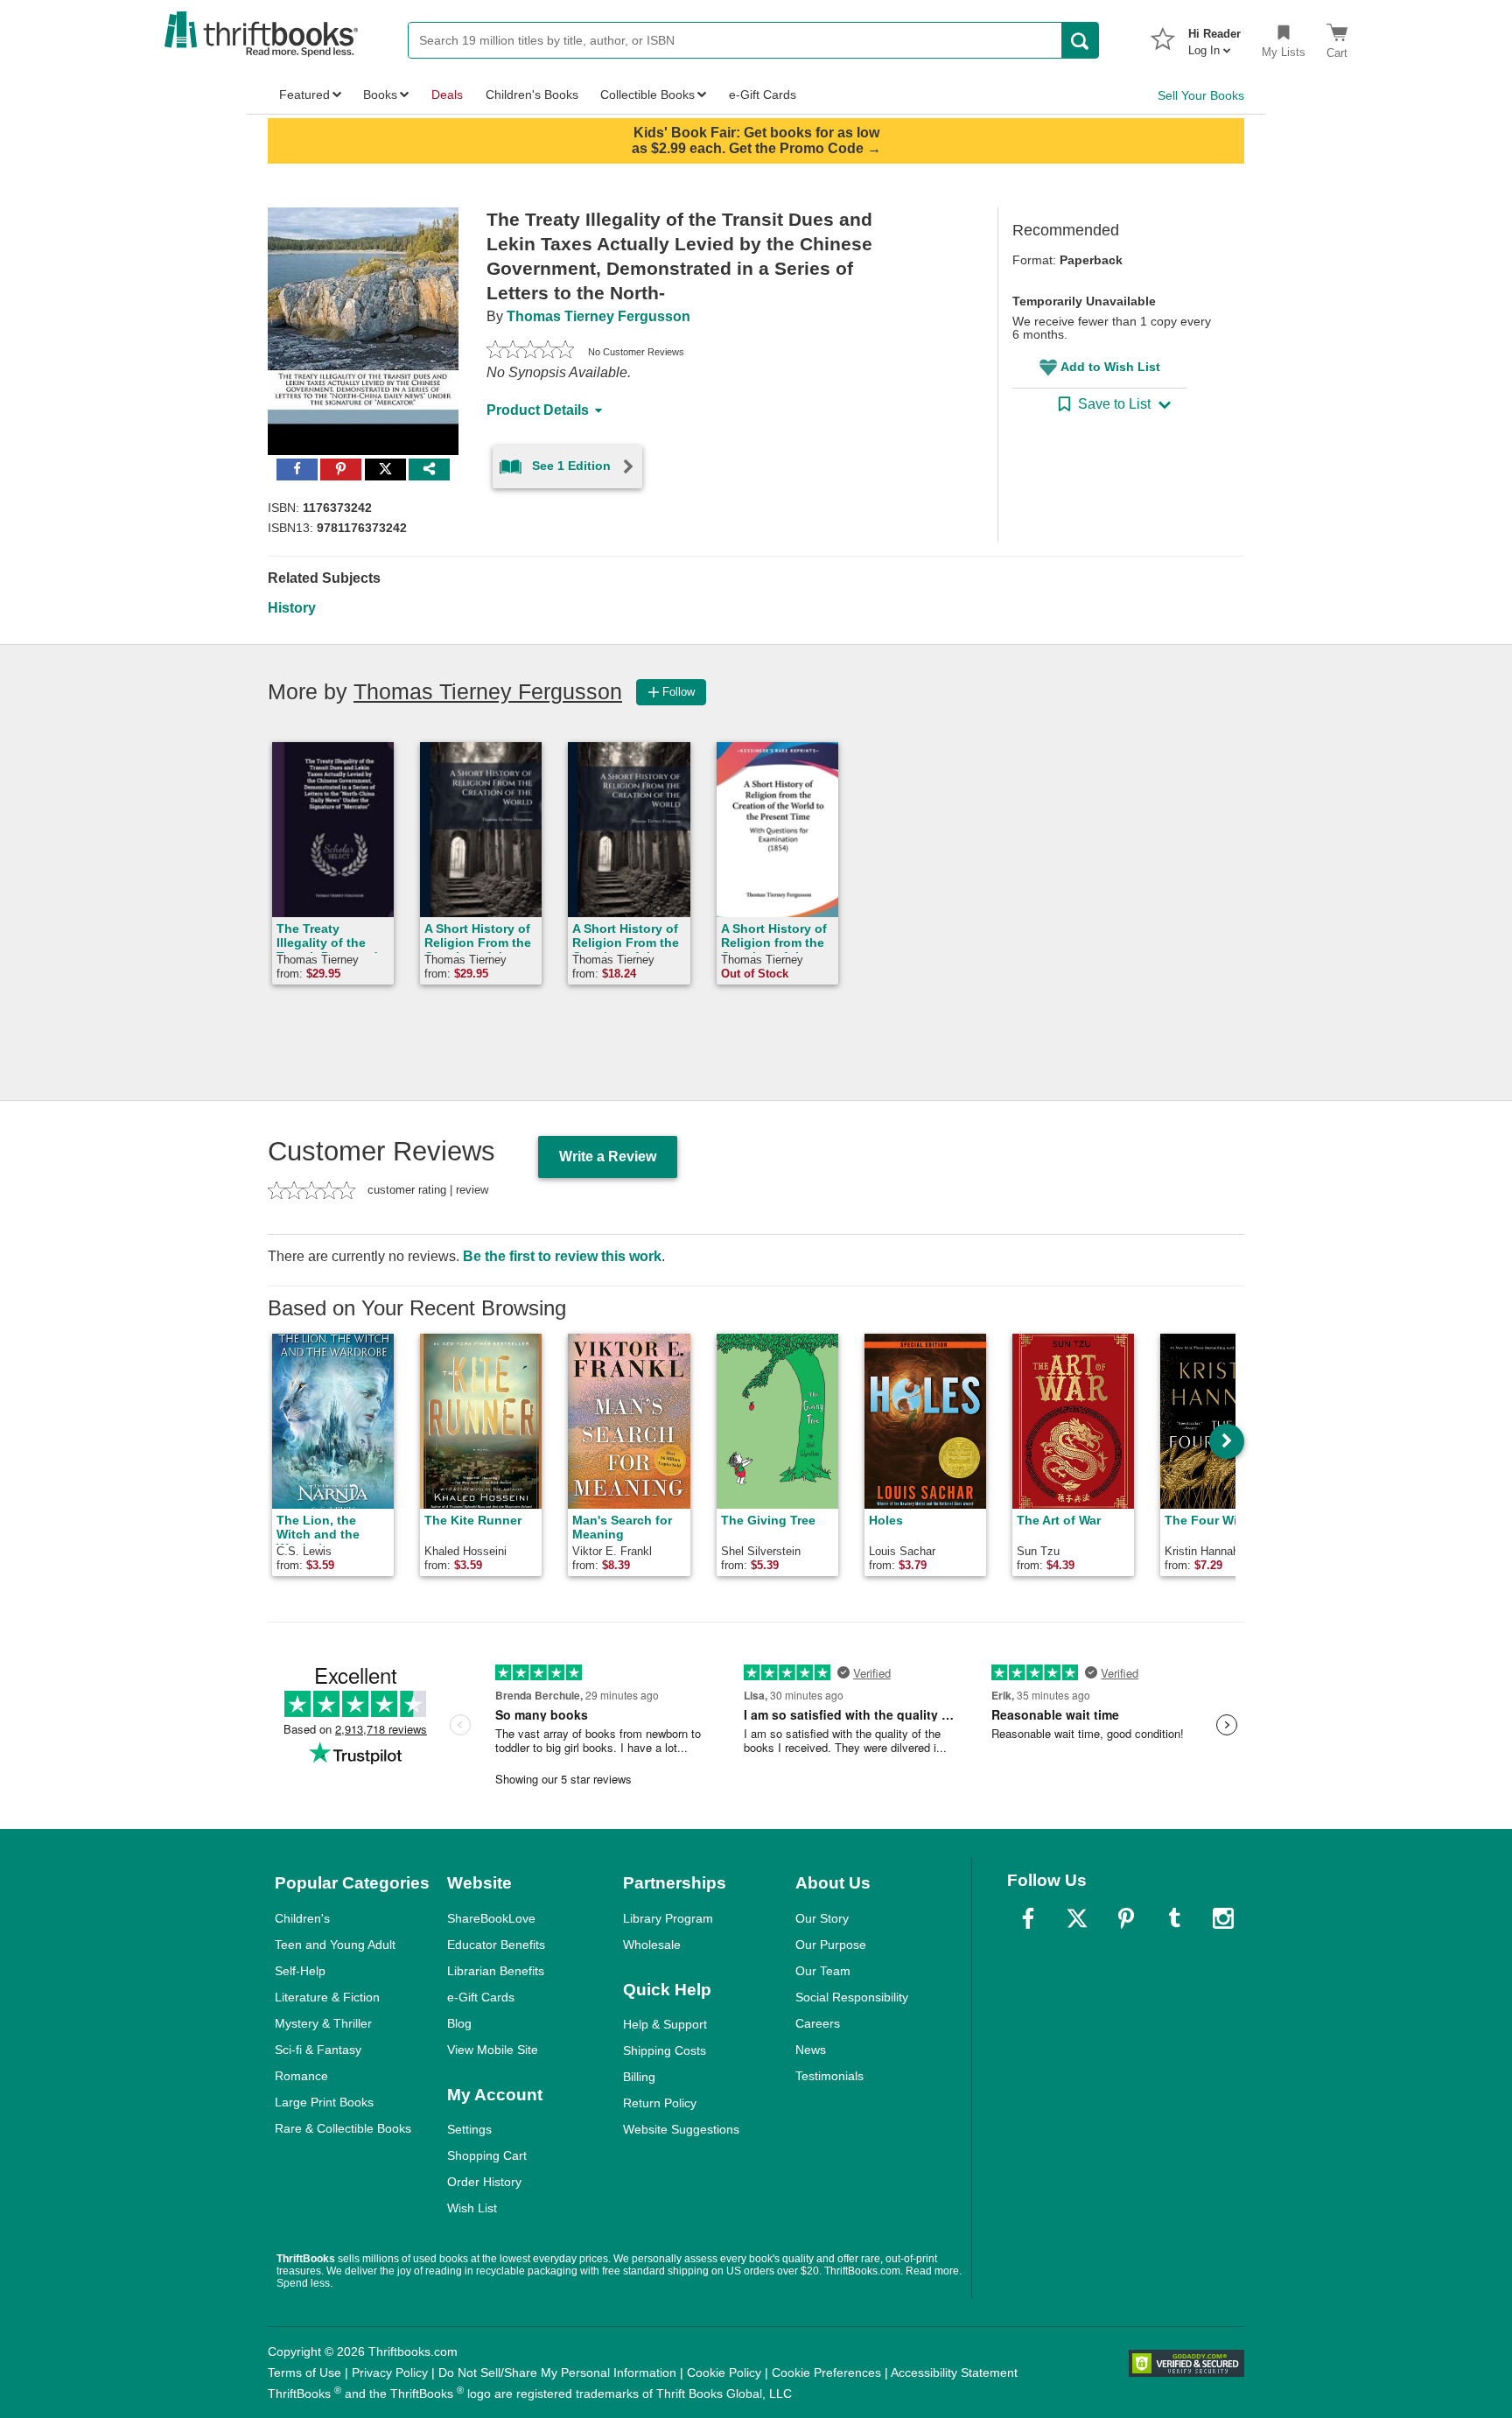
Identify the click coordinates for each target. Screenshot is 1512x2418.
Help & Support (665, 2024)
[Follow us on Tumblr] (1174, 1918)
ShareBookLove (491, 1918)
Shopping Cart (487, 2155)
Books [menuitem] (380, 95)
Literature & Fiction (327, 1997)
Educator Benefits (496, 1945)
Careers (818, 2023)
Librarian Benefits (496, 1971)
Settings (469, 2129)
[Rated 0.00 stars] (530, 352)
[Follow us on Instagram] (1223, 1918)
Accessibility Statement (954, 2372)
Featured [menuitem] (304, 95)
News (811, 2050)
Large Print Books (324, 2102)
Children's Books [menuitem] (532, 95)
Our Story (822, 1918)
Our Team (823, 1971)
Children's (302, 1918)
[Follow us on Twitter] (1077, 1918)
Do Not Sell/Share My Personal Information (557, 2372)
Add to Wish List (1110, 367)
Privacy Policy (390, 2372)
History (292, 608)
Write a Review (608, 1156)
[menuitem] (1214, 37)
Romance (301, 2076)
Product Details (538, 410)
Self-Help (300, 1971)
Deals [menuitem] (447, 95)
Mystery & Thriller (323, 2023)
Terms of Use (304, 2372)
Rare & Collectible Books (343, 2128)
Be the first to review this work (562, 1256)
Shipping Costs (665, 2050)
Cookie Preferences (826, 2372)
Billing (639, 2077)
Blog (459, 2023)
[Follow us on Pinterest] (1126, 1918)
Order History (484, 2182)
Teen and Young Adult (335, 1945)
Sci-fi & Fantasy (318, 2050)
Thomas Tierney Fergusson (598, 316)
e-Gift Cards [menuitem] (763, 95)
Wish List (472, 2208)
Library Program (668, 1918)
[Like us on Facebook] (1028, 1918)
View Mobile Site (493, 2050)
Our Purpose (831, 1945)
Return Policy (660, 2103)
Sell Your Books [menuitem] (1201, 95)
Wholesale (652, 1945)
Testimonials (829, 2076)
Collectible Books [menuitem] (647, 95)
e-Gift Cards (481, 1997)
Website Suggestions (681, 2129)
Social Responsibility (852, 1997)
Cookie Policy (724, 2372)
